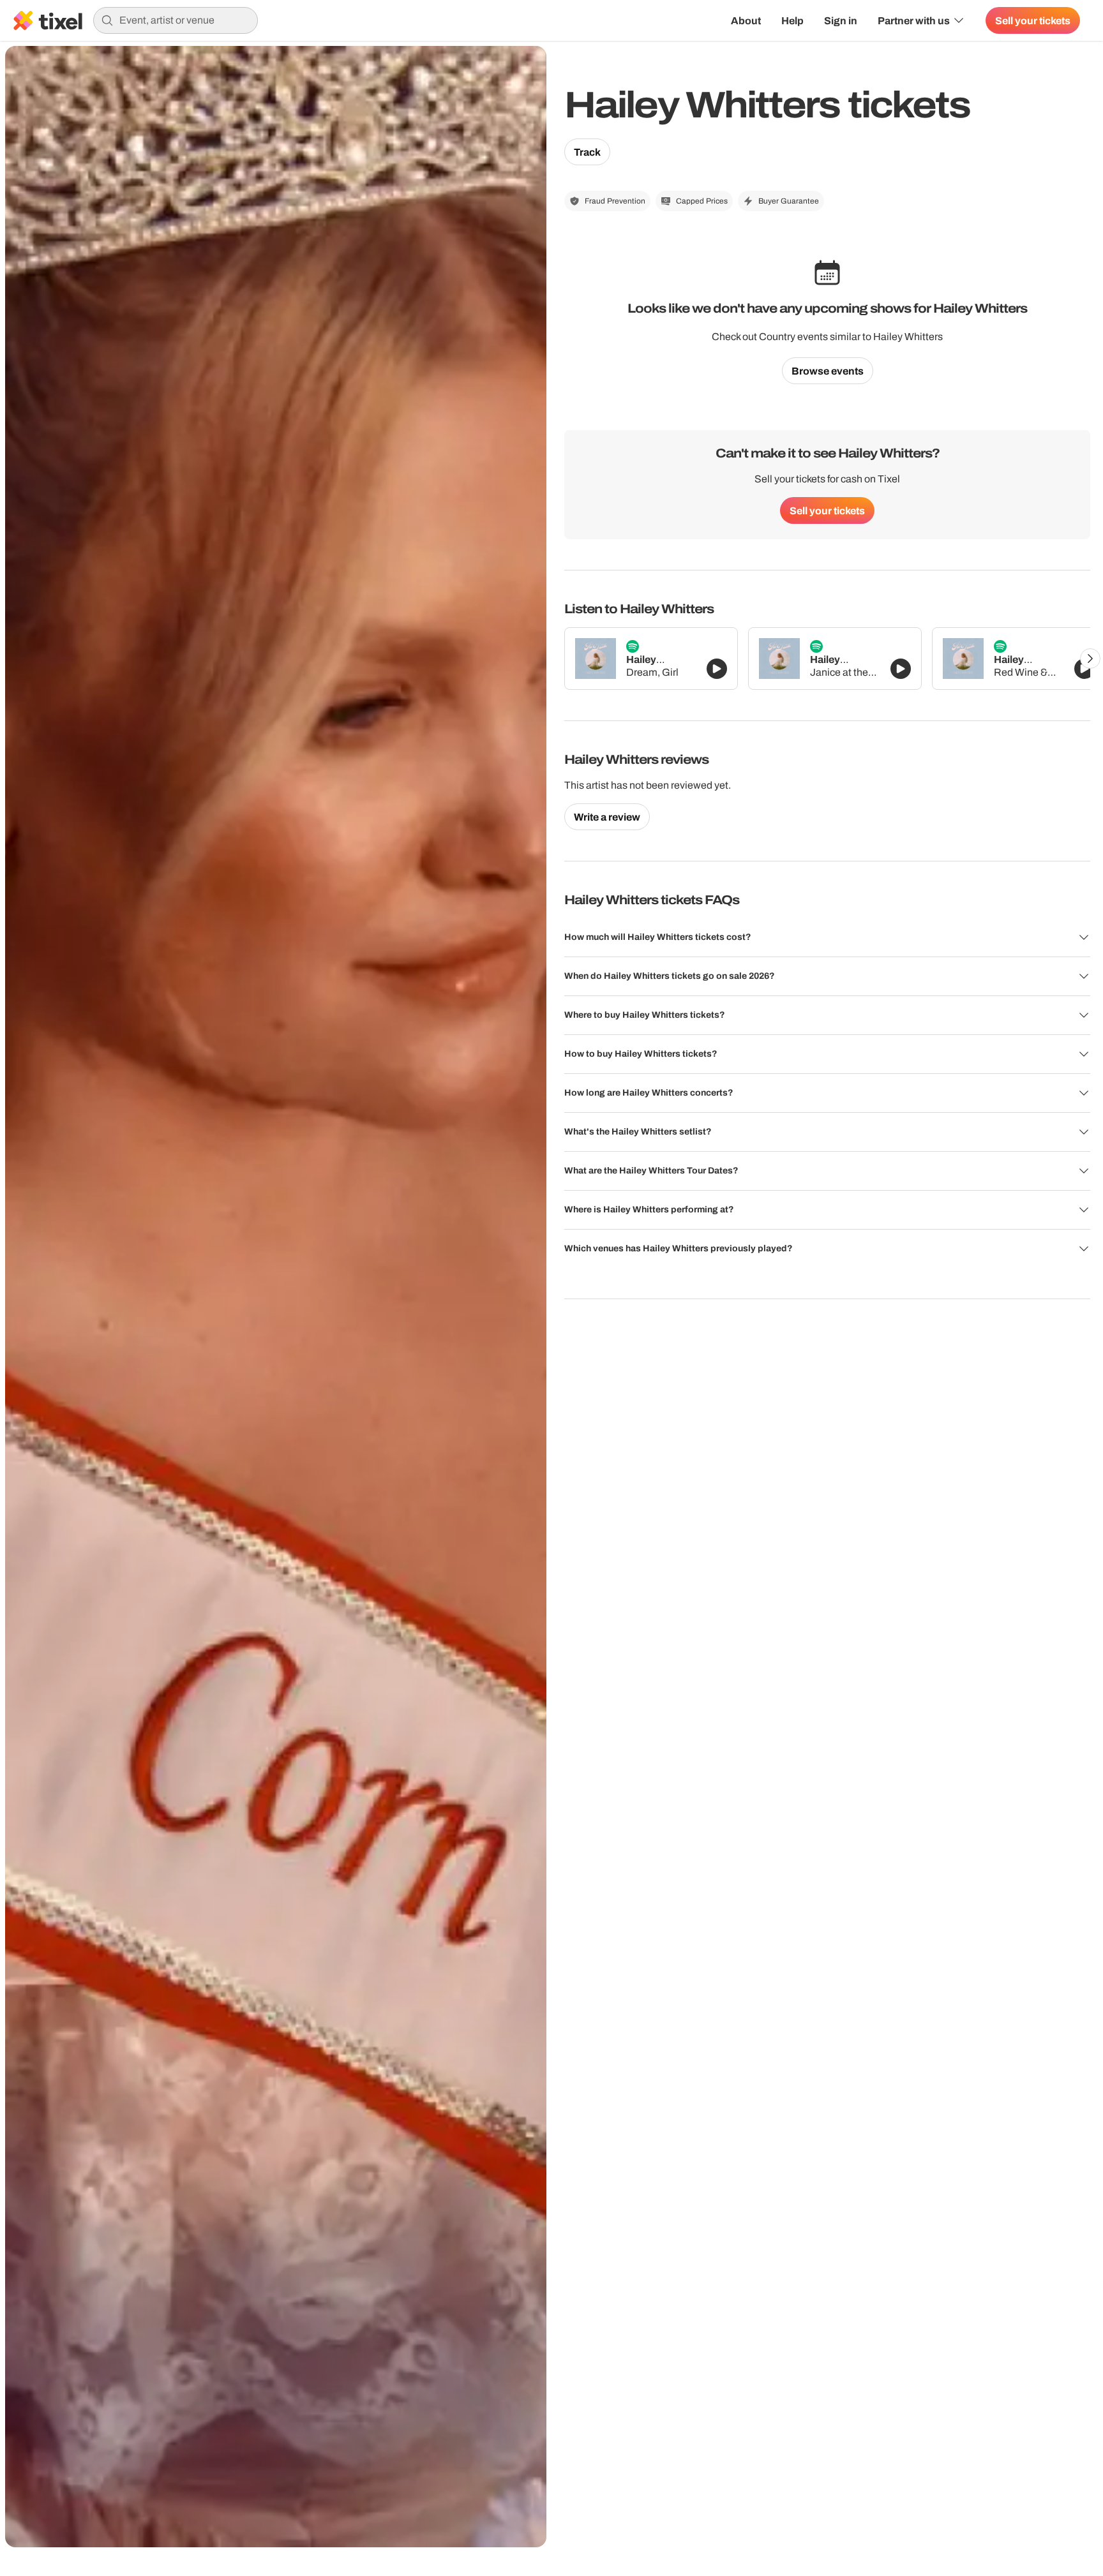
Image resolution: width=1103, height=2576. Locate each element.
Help (792, 20)
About (746, 20)
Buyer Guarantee (789, 201)
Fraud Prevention (615, 201)
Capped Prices (702, 201)
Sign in (841, 20)
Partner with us (914, 20)
